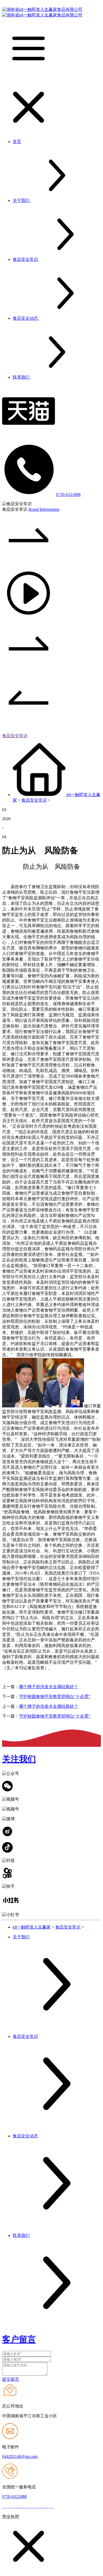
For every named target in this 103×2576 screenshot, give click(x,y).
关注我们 (19, 1759)
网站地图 (64, 2507)
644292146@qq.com (20, 2456)
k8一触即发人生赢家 (32, 1927)
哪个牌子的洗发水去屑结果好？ (49, 1687)
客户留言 (19, 2339)
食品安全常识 (15, 736)
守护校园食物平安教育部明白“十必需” (55, 1697)
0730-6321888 (68, 494)
